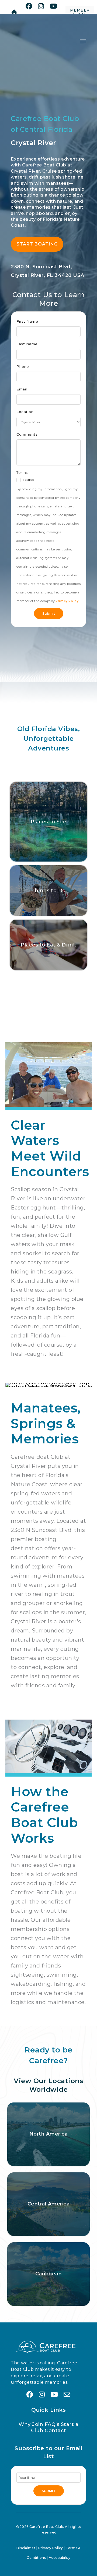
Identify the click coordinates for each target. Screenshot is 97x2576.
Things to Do (49, 891)
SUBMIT (49, 2491)
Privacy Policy (67, 601)
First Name (27, 321)
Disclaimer (26, 2548)
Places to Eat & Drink (48, 945)
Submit (49, 613)
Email (22, 389)
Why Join (31, 2424)
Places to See (49, 822)
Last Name (27, 344)
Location (25, 412)
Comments (27, 434)
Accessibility (60, 2558)
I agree (28, 480)
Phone (23, 367)
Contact (56, 2431)
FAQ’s (52, 2424)
